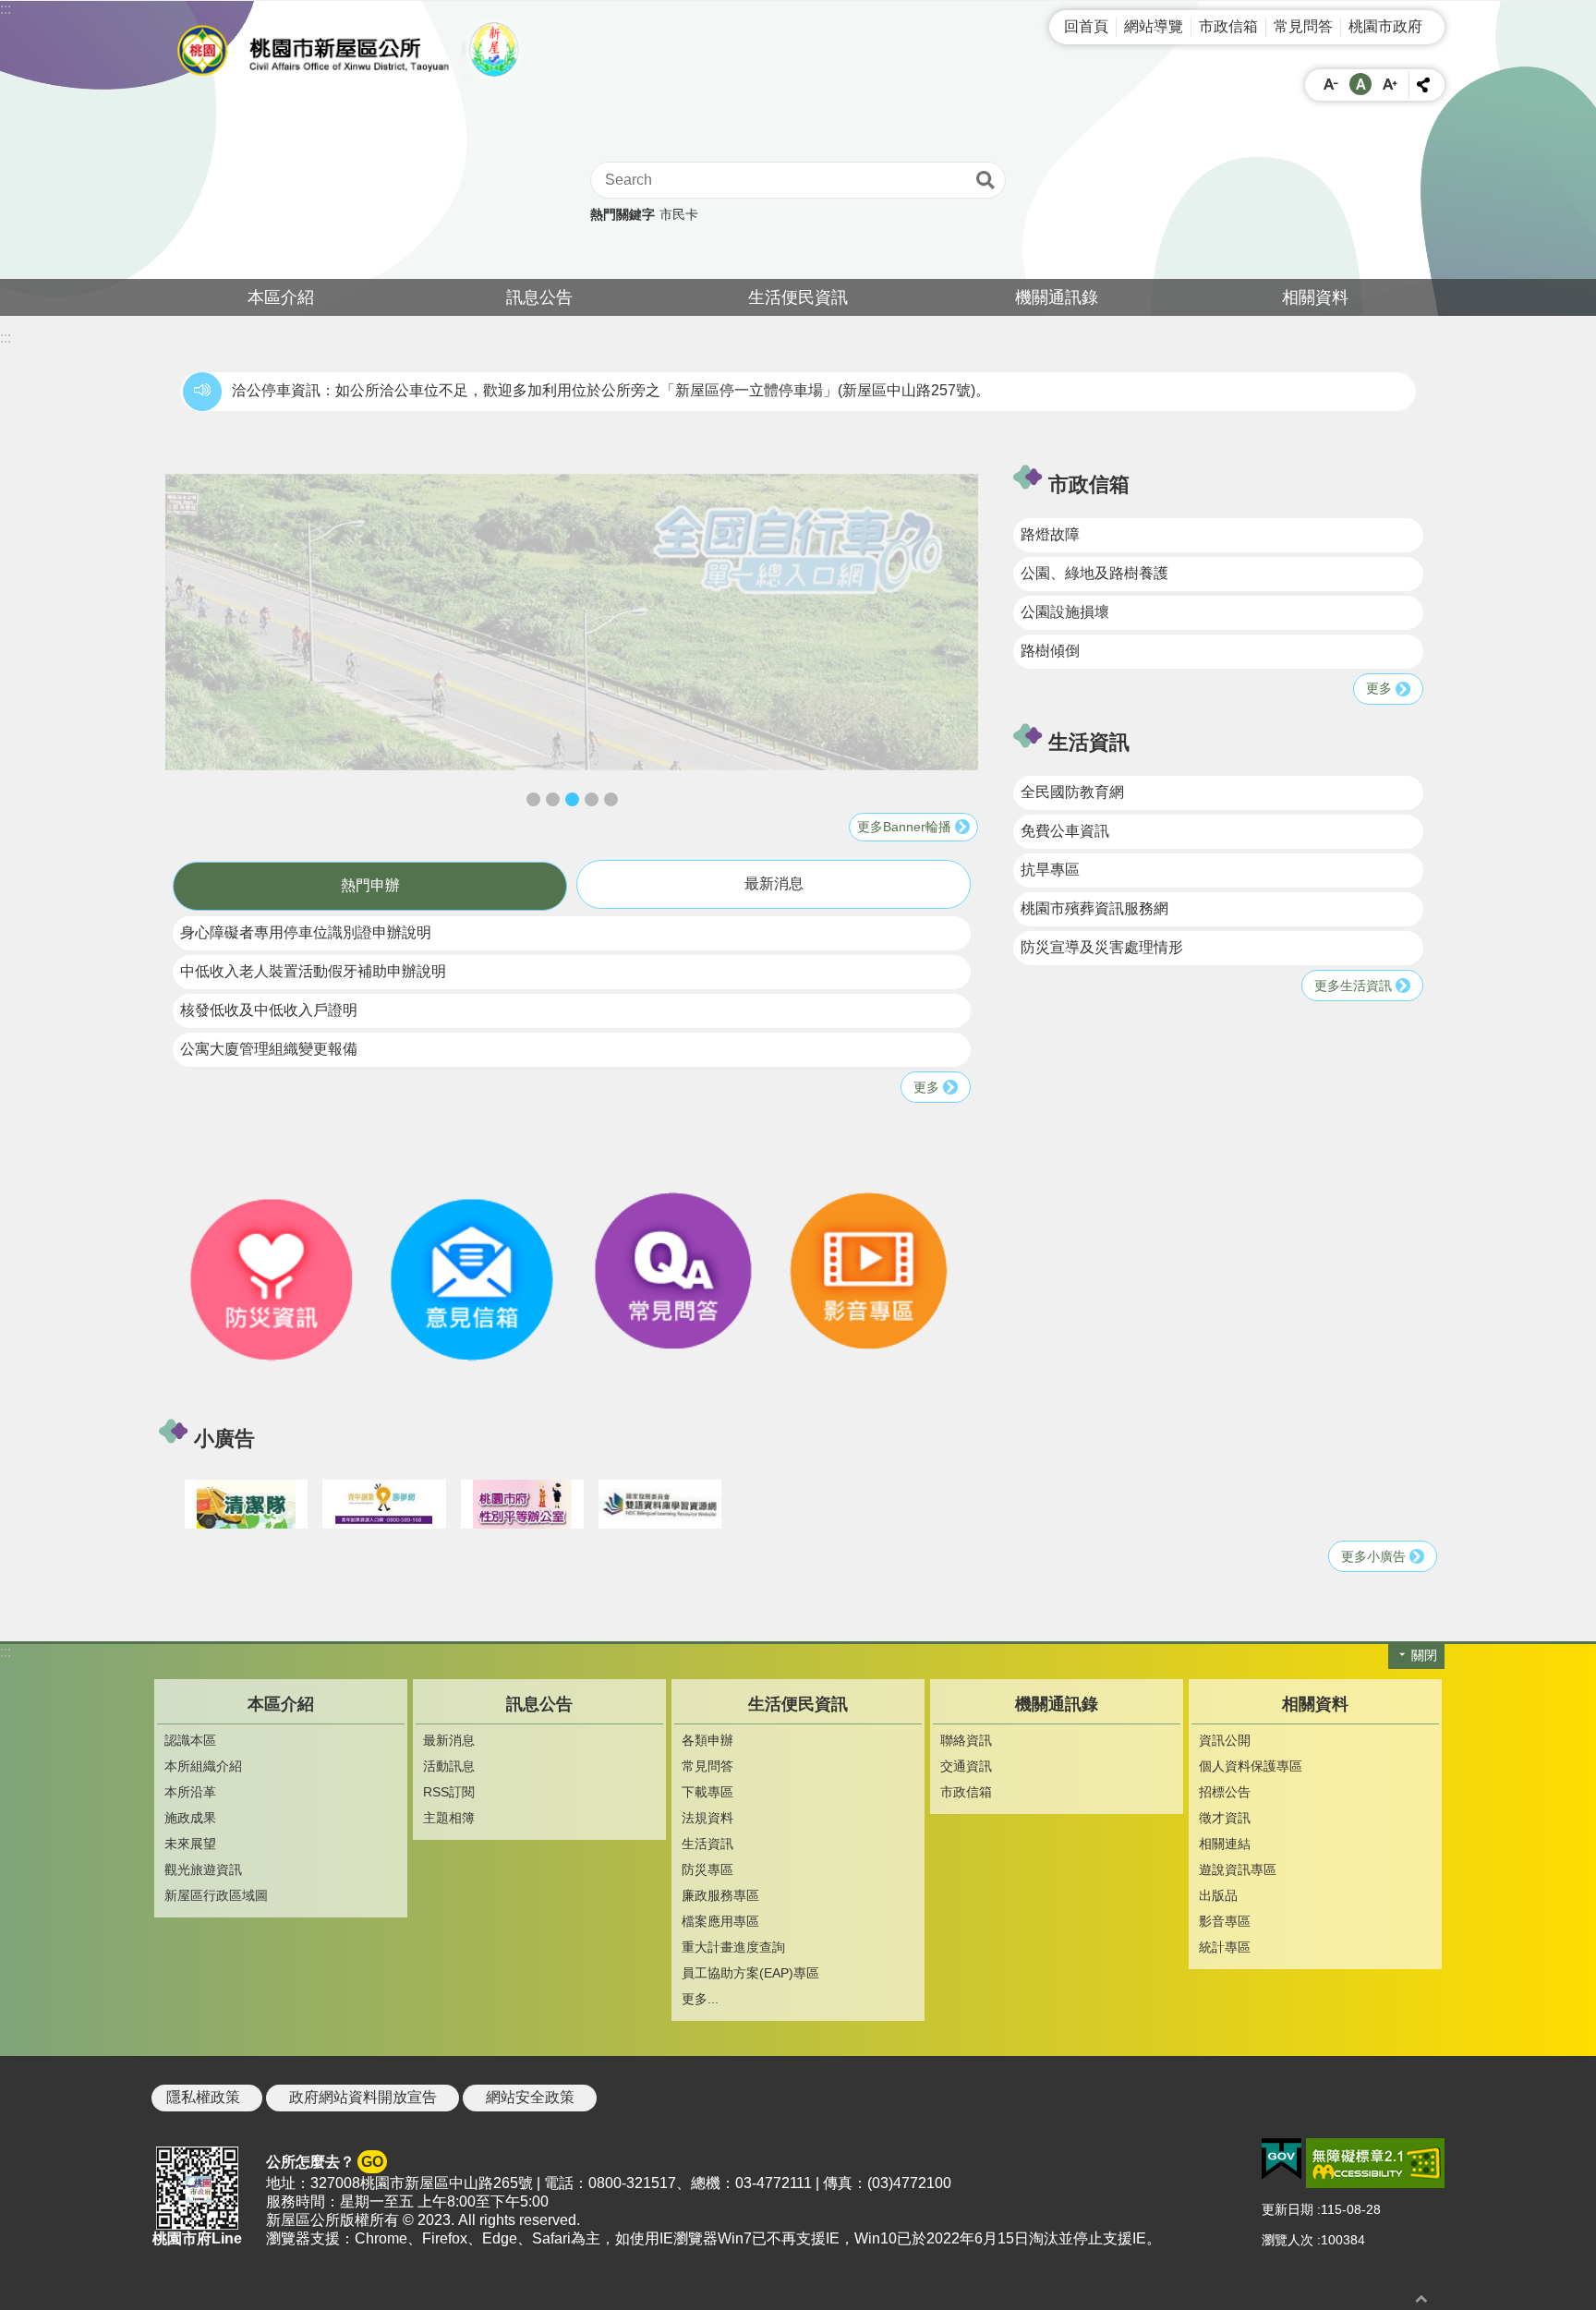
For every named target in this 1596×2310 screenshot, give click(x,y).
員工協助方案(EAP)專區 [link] (750, 1973)
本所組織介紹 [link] (203, 1766)
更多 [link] (926, 1087)
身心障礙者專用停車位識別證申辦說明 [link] (306, 932)
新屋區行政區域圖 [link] (216, 1895)
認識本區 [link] (190, 1740)
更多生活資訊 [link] (1353, 986)
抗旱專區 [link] (1050, 870)
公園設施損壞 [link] (1065, 612)
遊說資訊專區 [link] (1238, 1869)
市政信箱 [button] (1089, 484)
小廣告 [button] (224, 1439)
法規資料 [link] (707, 1818)
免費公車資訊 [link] (1065, 831)
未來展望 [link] (190, 1844)
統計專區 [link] (1225, 1947)
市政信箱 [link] (1228, 26)
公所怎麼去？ (325, 2162)
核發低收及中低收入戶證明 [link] (269, 1010)
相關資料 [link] (1315, 297)
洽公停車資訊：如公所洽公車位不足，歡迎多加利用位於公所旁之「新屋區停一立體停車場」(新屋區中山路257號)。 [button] (611, 390)
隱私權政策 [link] (203, 2097)
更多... (700, 1999)
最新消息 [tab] (774, 883)
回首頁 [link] (1086, 26)
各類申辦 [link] (707, 1740)
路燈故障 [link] (1050, 534)
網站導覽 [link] (1154, 26)
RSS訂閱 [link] (449, 1792)
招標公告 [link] (1225, 1792)
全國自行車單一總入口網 (572, 799)
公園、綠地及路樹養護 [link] (1094, 573)
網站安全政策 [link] (530, 2097)
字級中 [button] (1360, 84)
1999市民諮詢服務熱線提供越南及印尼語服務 (533, 799)
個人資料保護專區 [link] (1251, 1766)
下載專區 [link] (707, 1792)
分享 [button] (1423, 85)
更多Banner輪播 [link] (904, 827)
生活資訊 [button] (1089, 742)
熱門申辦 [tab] (370, 885)
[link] (572, 623)
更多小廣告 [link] (1373, 1556)
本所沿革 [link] (190, 1792)
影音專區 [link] (1225, 1921)
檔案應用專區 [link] (720, 1921)
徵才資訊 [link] (1225, 1818)
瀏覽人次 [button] (1288, 2240)
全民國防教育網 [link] (1072, 792)
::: (6, 9)
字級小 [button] (1331, 84)
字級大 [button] (1390, 84)
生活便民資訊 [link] (798, 297)
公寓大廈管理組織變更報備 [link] (269, 1049)
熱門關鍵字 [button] (623, 214)
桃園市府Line (197, 2238)
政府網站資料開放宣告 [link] (363, 2097)
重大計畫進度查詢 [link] (733, 1947)
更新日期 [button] (1288, 2209)
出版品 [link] (1218, 1895)
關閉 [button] (1424, 1655)
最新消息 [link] (449, 1740)
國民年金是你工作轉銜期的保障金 (553, 799)
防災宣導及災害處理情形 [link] (1102, 947)
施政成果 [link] (190, 1818)
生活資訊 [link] (707, 1844)
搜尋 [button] (985, 180)
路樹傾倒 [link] (1050, 651)
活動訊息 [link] (449, 1766)
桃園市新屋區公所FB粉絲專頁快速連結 (592, 799)
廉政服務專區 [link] (720, 1895)
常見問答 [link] (1303, 26)
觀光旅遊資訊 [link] (203, 1869)
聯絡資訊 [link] (966, 1740)
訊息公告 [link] (539, 297)
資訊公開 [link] (1225, 1740)
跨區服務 (611, 799)
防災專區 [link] (707, 1869)
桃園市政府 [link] (1385, 26)
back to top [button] (1421, 2298)
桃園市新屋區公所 (355, 50)
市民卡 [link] (679, 214)
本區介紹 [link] (281, 297)
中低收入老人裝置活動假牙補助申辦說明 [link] (313, 971)
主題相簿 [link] (449, 1818)
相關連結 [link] (1225, 1844)
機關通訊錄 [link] (1057, 297)
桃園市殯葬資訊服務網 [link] (1094, 908)
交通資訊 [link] (966, 1766)
